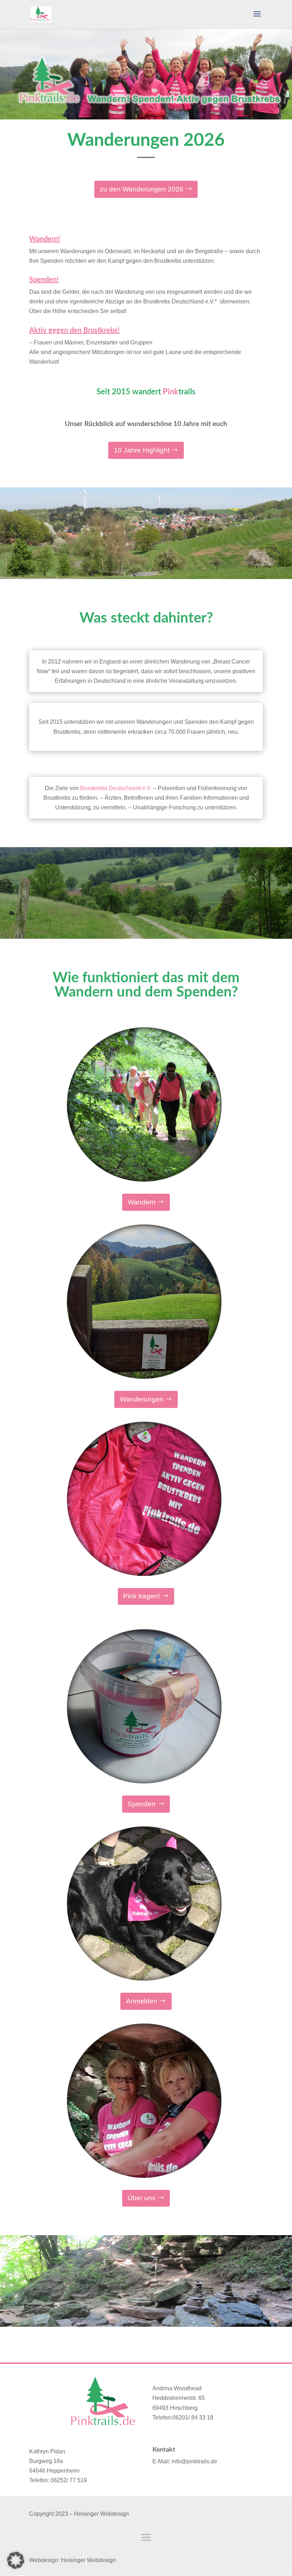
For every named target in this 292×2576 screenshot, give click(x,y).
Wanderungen (142, 1399)
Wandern (142, 1202)
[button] (16, 2560)
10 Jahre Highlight (142, 450)
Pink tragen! (142, 1596)
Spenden (142, 1804)
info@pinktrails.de (194, 2461)
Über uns (142, 2198)
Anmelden (142, 2001)
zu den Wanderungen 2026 (142, 189)
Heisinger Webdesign (88, 2560)
